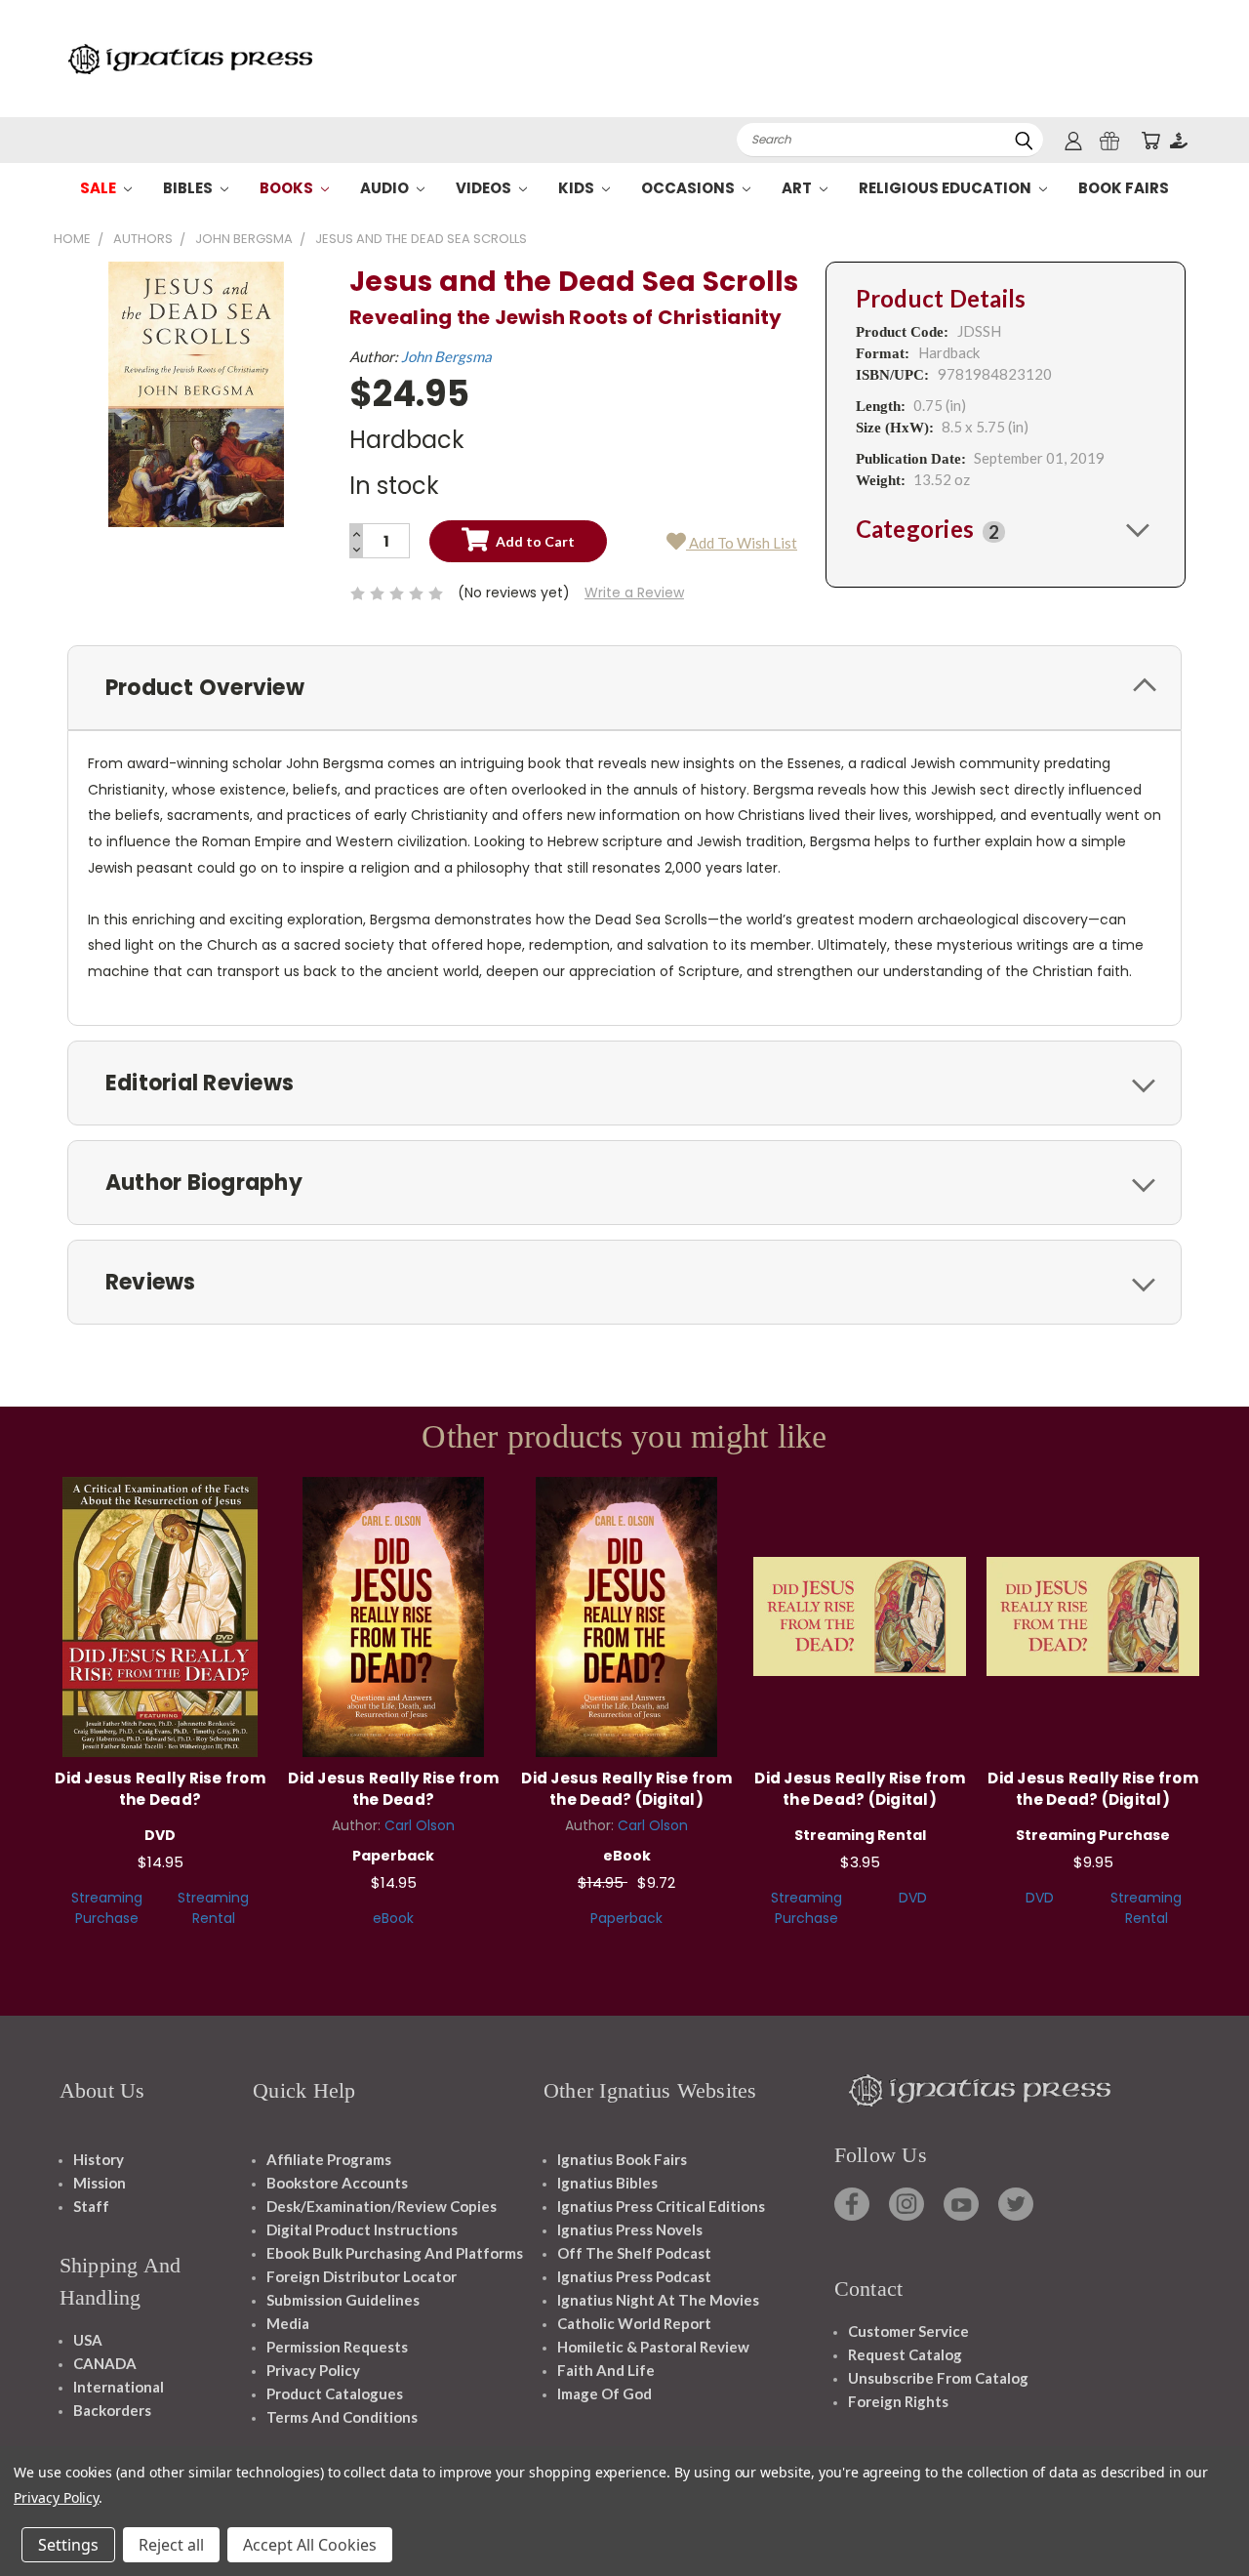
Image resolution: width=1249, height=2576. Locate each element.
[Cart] (1150, 140)
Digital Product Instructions (362, 2229)
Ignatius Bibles (607, 2183)
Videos (485, 188)
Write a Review (634, 593)
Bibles (189, 188)
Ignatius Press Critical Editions (661, 2206)
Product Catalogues (335, 2393)
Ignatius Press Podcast (634, 2276)
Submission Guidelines (343, 2300)
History (99, 2159)
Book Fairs (1124, 188)
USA (88, 2340)
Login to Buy (626, 1614)
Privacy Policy (313, 2370)
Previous (1198, 2515)
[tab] (1006, 529)
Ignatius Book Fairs (622, 2159)
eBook (393, 1918)
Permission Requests (337, 2347)
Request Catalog (905, 2354)
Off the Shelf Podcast (634, 2253)
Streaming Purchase (107, 1908)
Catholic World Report (634, 2323)
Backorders (112, 2410)
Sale (100, 188)
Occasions (689, 188)
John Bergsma (446, 356)
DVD (913, 1898)
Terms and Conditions (342, 2417)
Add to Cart (161, 1614)
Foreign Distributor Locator (362, 2276)
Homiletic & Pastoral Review (653, 2347)
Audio (386, 188)
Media (288, 2323)
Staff (91, 2206)
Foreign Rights (898, 2401)
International (119, 2387)
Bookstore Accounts (337, 2183)
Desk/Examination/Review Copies (382, 2206)
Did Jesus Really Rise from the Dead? (160, 1789)
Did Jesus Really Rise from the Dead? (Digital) (626, 1789)
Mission (100, 2183)
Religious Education (947, 188)
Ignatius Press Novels (630, 2229)
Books (288, 188)
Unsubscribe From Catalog (938, 2378)
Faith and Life (606, 2370)
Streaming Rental (213, 1908)
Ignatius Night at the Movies (658, 2300)
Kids (578, 188)
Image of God (604, 2393)
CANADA (105, 2363)
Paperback (626, 1918)
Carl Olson (420, 1825)
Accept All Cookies (310, 2545)
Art (798, 188)
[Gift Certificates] (1109, 140)
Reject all (171, 2545)
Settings (68, 2545)
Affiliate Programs (329, 2159)
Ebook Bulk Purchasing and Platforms (395, 2253)
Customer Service (908, 2331)
